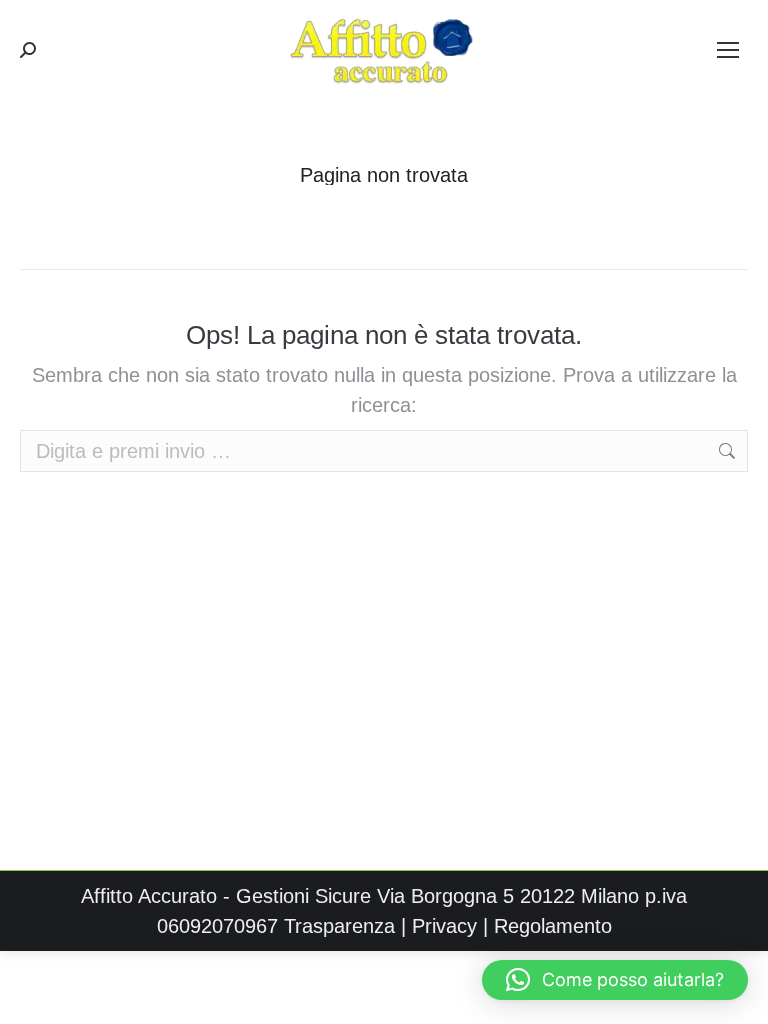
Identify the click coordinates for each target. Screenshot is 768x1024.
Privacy (444, 926)
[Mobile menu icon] (728, 50)
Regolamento (553, 926)
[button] (615, 980)
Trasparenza (339, 926)
